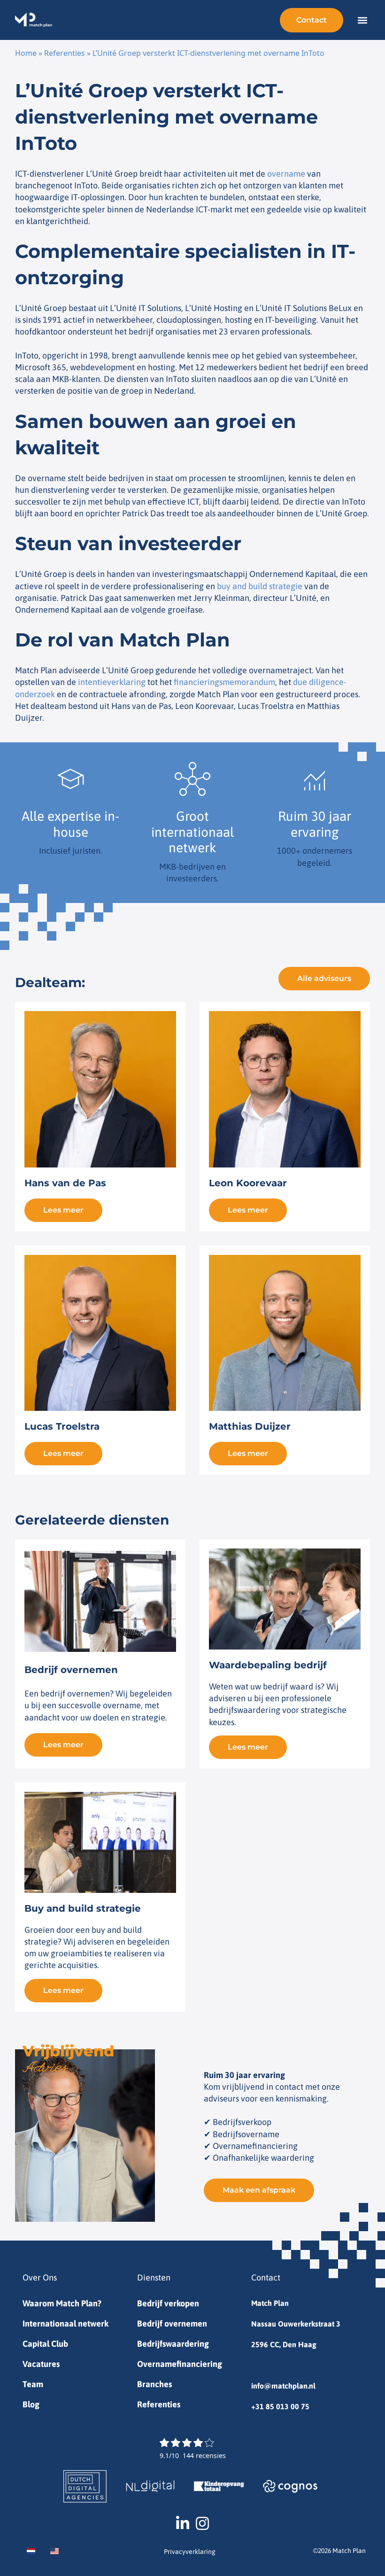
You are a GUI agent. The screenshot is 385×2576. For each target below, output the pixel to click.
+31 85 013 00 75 (280, 2406)
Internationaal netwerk (65, 2323)
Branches (154, 2384)
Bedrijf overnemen (172, 2323)
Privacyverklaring (190, 2552)
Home (26, 53)
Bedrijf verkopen (168, 2303)
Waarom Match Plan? (62, 2303)
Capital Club (45, 2344)
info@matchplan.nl (283, 2386)
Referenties (65, 53)
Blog (31, 2404)
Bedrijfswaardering (173, 2344)
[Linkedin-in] (183, 2523)
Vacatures (41, 2364)
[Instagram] (202, 2523)
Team (33, 2384)
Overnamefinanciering (180, 2364)
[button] (362, 20)
